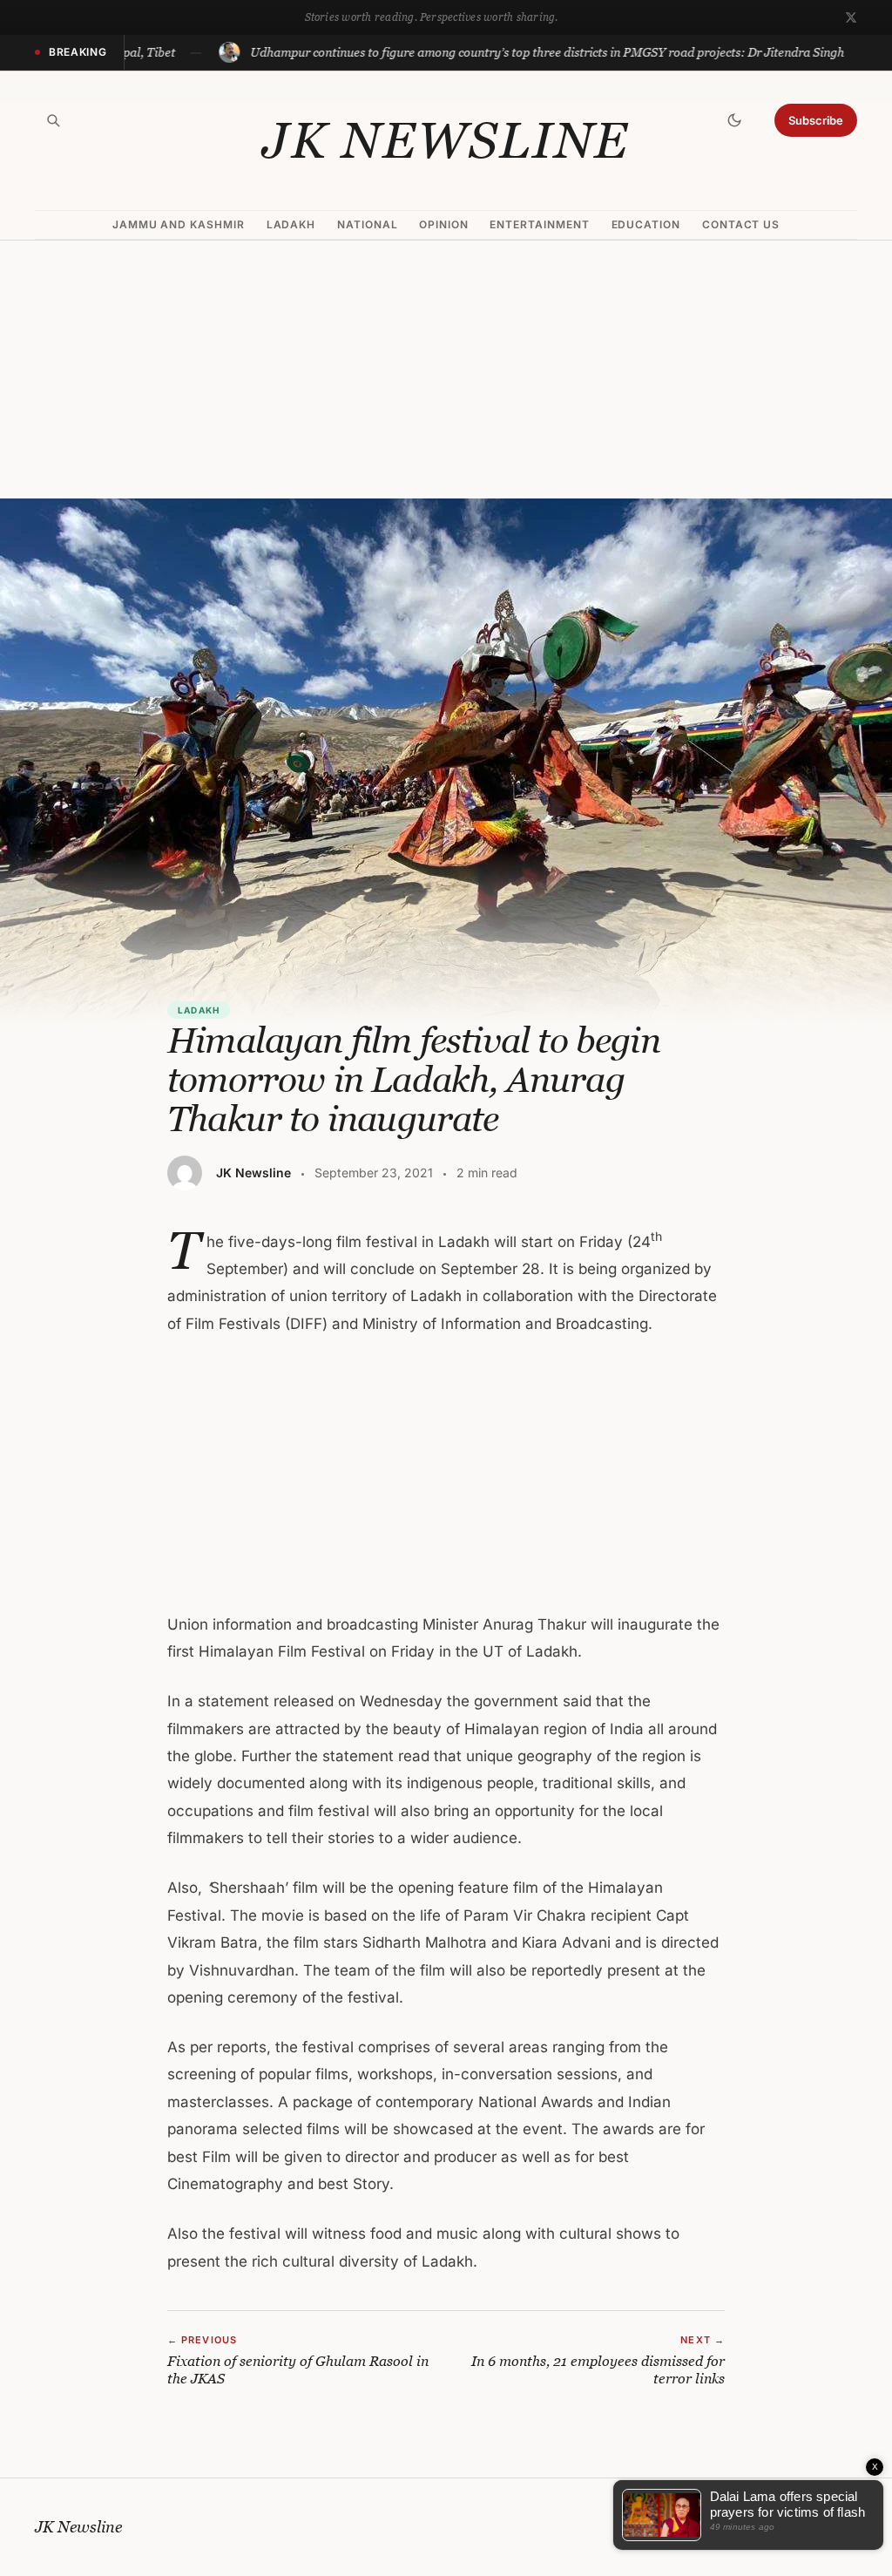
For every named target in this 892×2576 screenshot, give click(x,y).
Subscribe (816, 120)
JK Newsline (446, 140)
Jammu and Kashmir (179, 224)
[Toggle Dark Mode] (734, 120)
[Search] (53, 120)
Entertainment (539, 224)
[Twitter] (851, 17)
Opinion (444, 224)
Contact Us (741, 224)
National (368, 224)
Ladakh (291, 224)
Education (646, 224)
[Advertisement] (446, 369)
